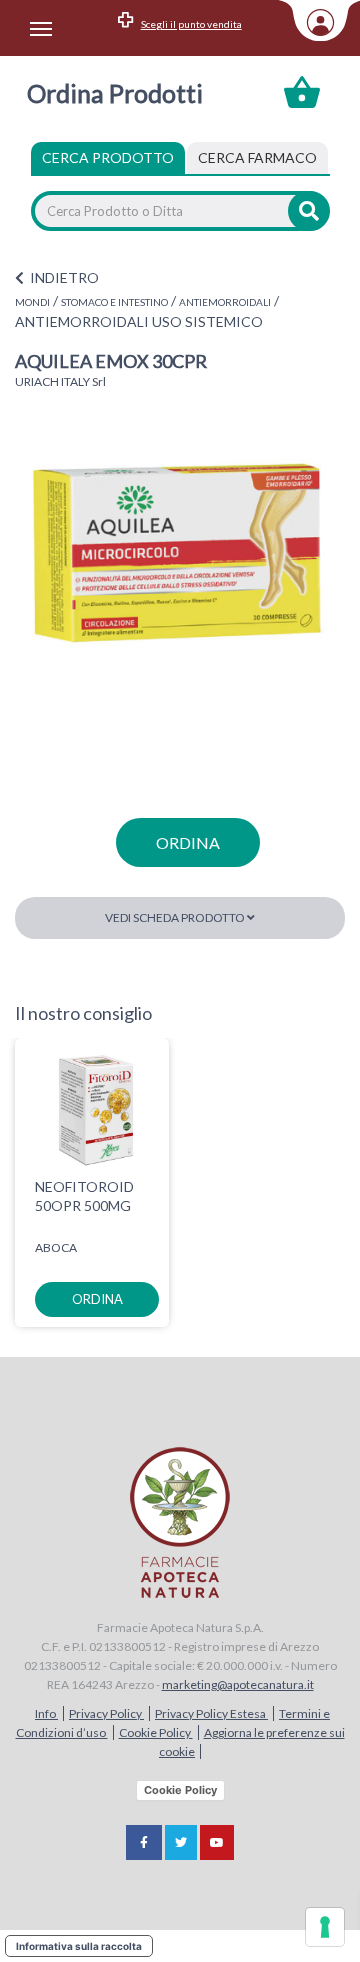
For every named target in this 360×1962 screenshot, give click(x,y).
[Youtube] (217, 1842)
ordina (188, 842)
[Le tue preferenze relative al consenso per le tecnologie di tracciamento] (325, 1927)
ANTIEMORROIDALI (225, 302)
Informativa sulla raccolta (79, 1946)
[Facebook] (144, 1842)
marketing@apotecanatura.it (238, 1684)
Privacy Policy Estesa (211, 1713)
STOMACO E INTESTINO (114, 302)
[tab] (257, 158)
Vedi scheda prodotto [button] (176, 917)
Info (46, 1713)
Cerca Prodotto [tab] (108, 157)
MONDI (32, 302)
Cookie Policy (156, 1732)
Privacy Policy (106, 1713)
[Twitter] (181, 1842)
